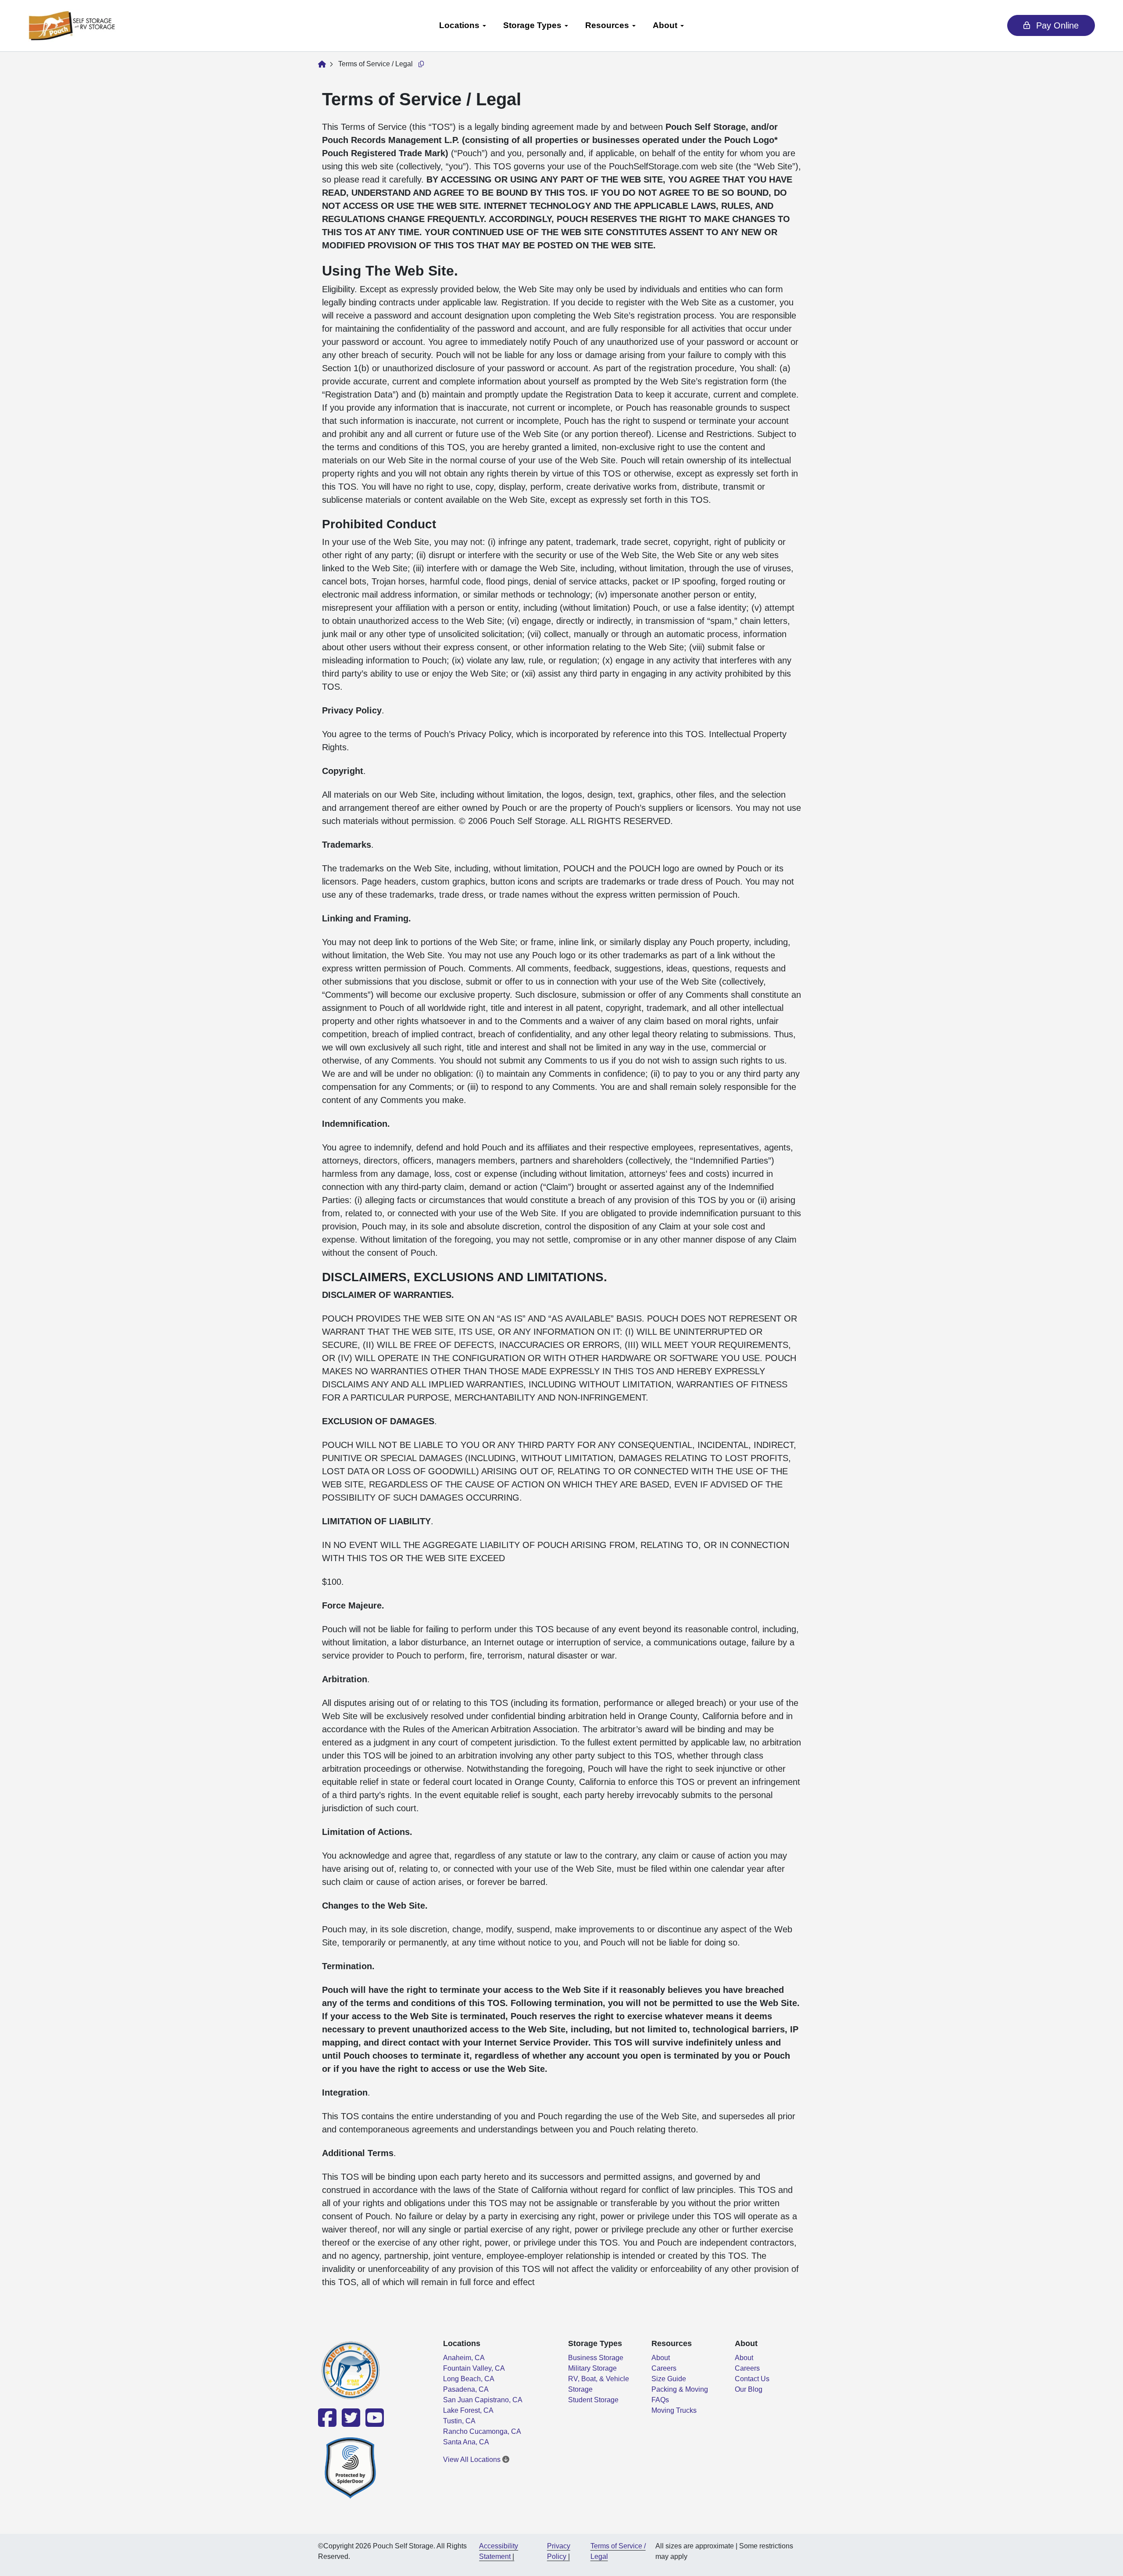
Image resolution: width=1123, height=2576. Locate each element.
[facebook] (328, 2423)
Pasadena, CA (466, 2389)
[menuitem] (462, 26)
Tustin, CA (459, 2421)
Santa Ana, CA (466, 2442)
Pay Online (1056, 25)
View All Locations (473, 2460)
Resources (607, 25)
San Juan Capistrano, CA (483, 2400)
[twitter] (350, 2423)
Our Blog (749, 2389)
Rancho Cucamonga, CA (482, 2431)
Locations (459, 25)
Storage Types (532, 25)
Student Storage (593, 2400)
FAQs (660, 2400)
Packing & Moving (680, 2389)
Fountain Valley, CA (474, 2368)
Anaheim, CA (464, 2358)
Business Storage (596, 2358)
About (665, 25)
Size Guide (669, 2379)
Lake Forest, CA (468, 2410)
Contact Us (752, 2379)
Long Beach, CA (469, 2379)
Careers (664, 2368)
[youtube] (373, 2423)
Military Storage (592, 2368)
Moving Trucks (674, 2410)
